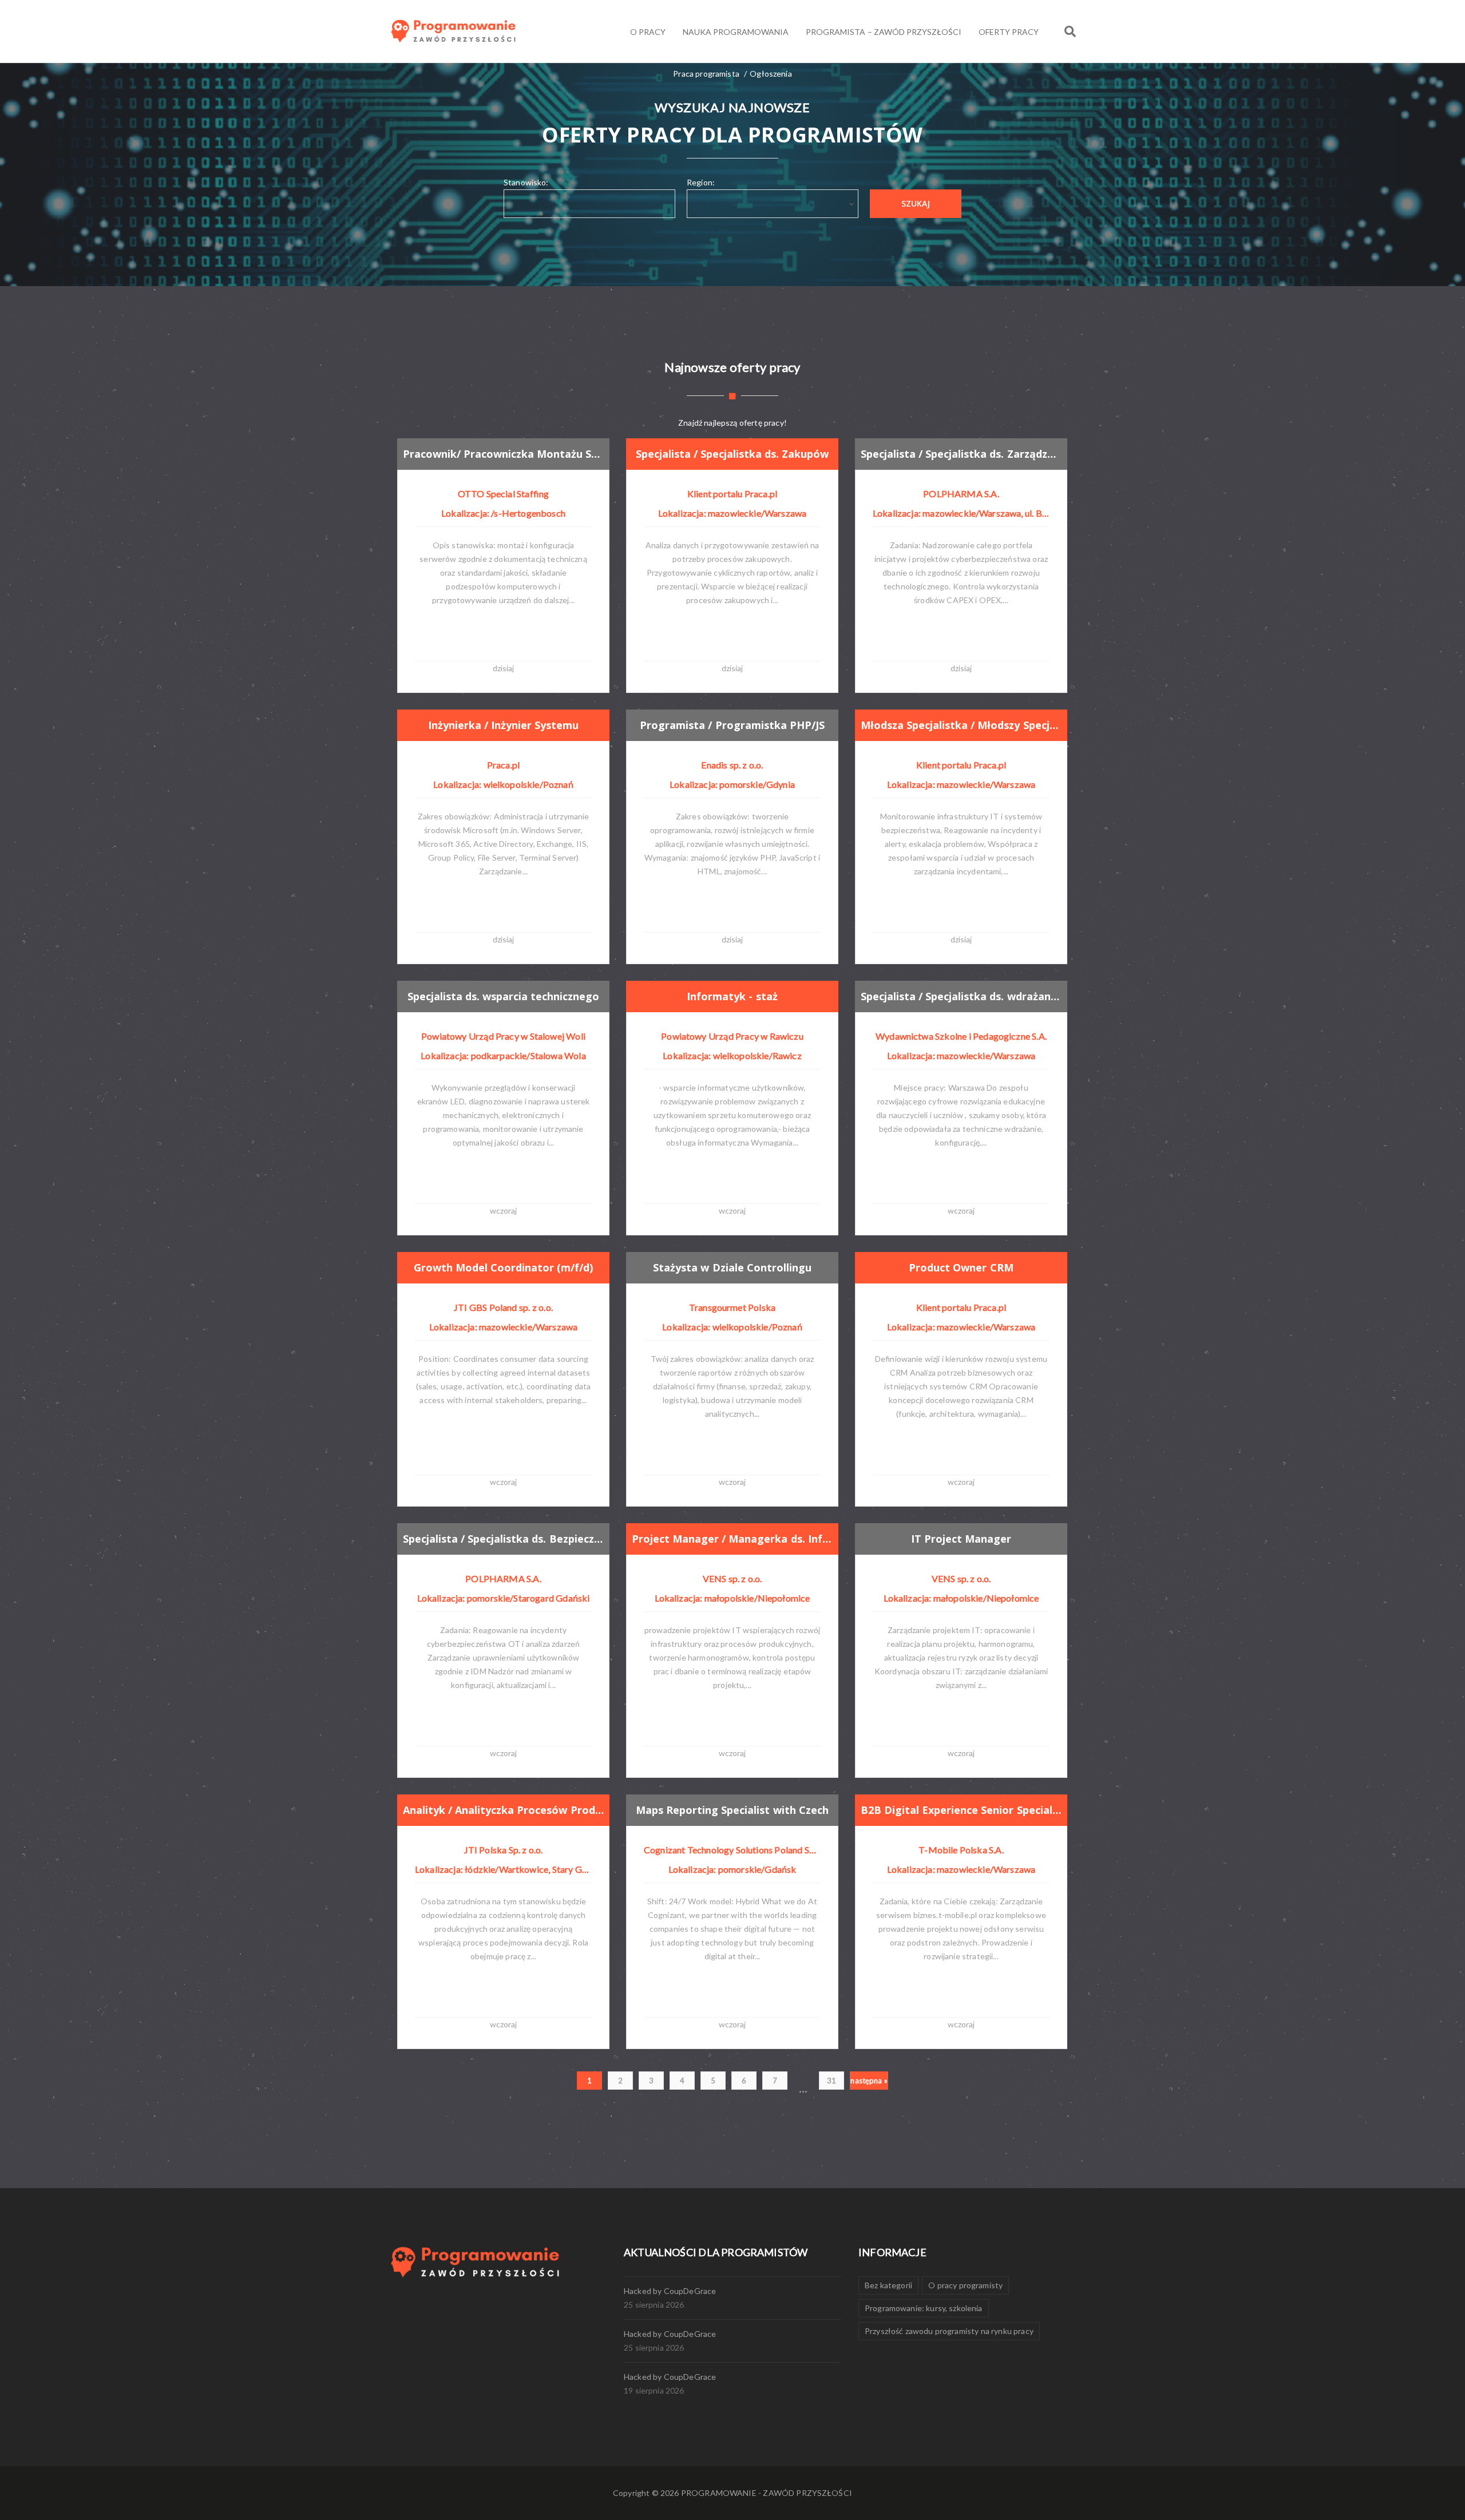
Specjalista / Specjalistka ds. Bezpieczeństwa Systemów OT (503, 1539)
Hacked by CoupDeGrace (670, 2291)
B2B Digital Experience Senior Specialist (961, 1810)
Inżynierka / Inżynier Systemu (503, 725)
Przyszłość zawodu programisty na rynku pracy (949, 2331)
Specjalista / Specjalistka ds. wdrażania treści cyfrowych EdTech (961, 996)
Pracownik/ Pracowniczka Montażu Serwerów (503, 454)
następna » (869, 2081)
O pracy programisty (965, 2285)
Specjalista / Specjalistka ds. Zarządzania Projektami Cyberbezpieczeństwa (961, 454)
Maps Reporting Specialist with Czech (732, 1810)
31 (832, 2081)
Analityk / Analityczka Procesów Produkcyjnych (503, 1810)
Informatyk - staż (732, 996)
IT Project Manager (961, 1539)
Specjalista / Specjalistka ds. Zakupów (732, 454)
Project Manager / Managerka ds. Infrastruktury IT (732, 1539)
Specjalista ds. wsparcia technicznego (503, 996)
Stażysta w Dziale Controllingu (732, 1267)
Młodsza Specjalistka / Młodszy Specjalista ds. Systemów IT (961, 725)
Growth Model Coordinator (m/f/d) (503, 1267)
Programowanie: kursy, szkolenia (924, 2308)
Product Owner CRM (961, 1267)
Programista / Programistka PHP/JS (732, 725)
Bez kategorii (888, 2285)
